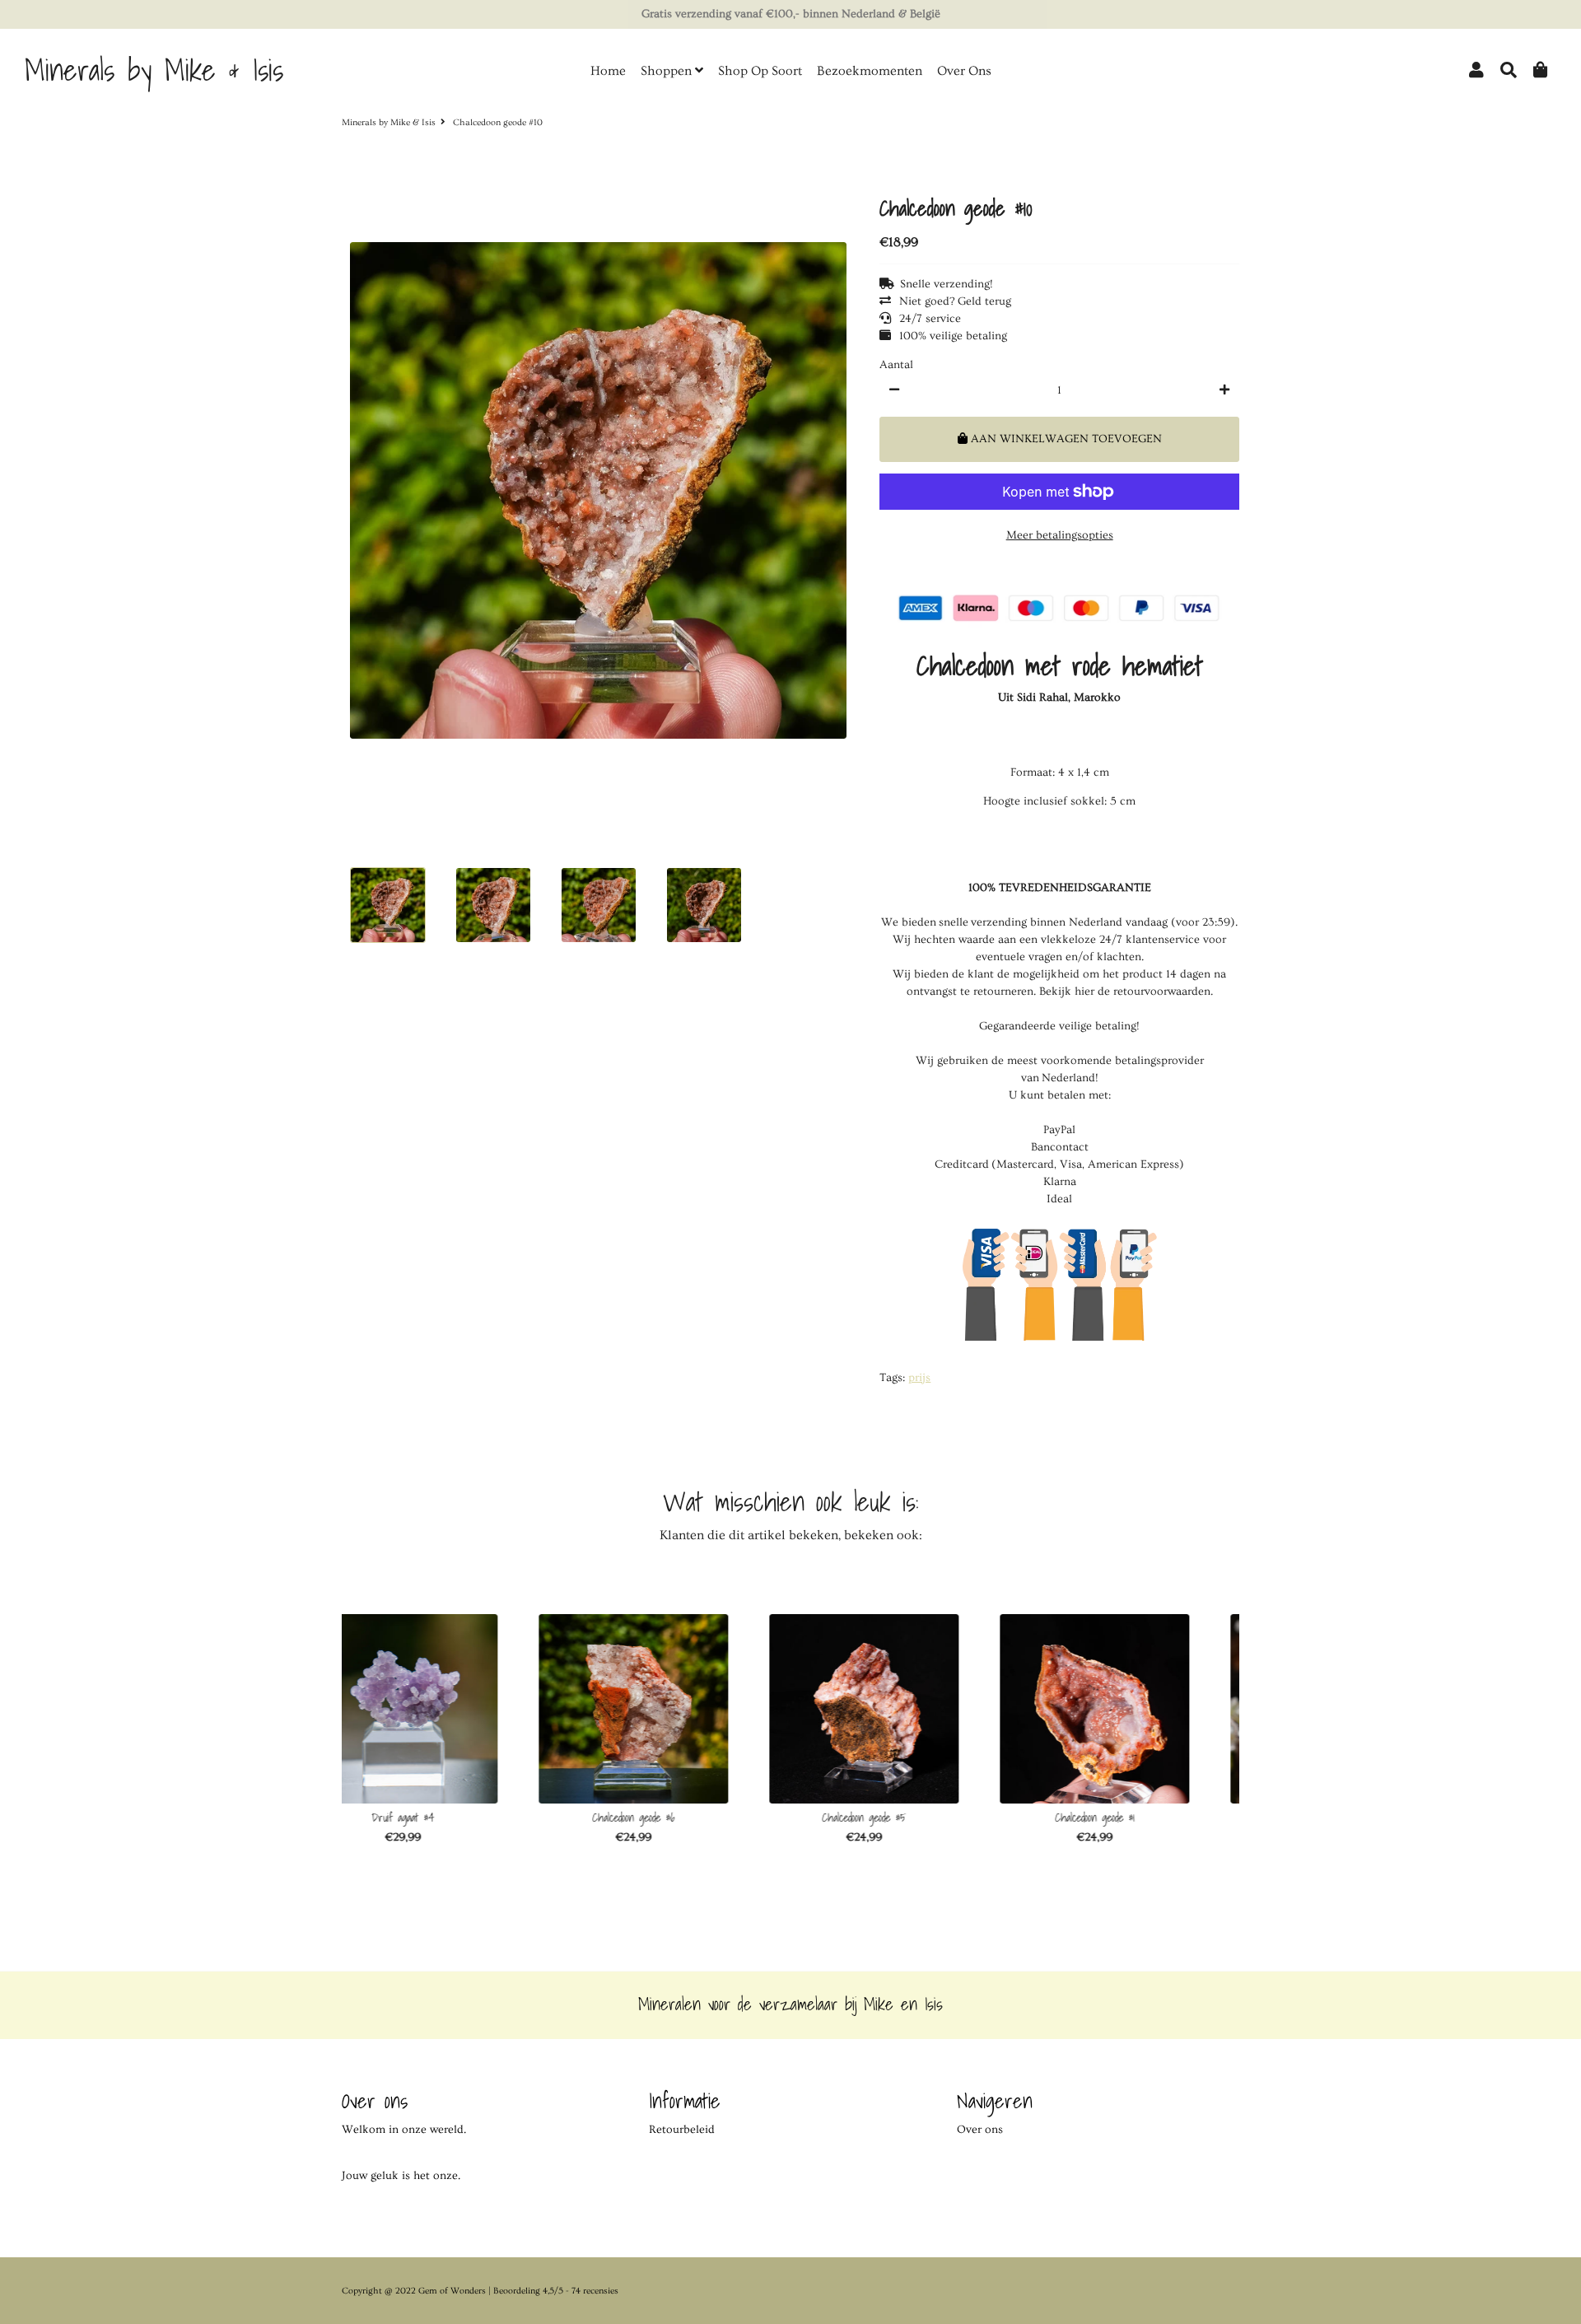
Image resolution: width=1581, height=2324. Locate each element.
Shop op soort (760, 71)
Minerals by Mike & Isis (389, 122)
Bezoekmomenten (870, 71)
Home (608, 71)
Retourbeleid (682, 2130)
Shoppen (668, 71)
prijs (919, 1378)
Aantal (896, 365)
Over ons (964, 71)
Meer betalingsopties (1060, 535)
